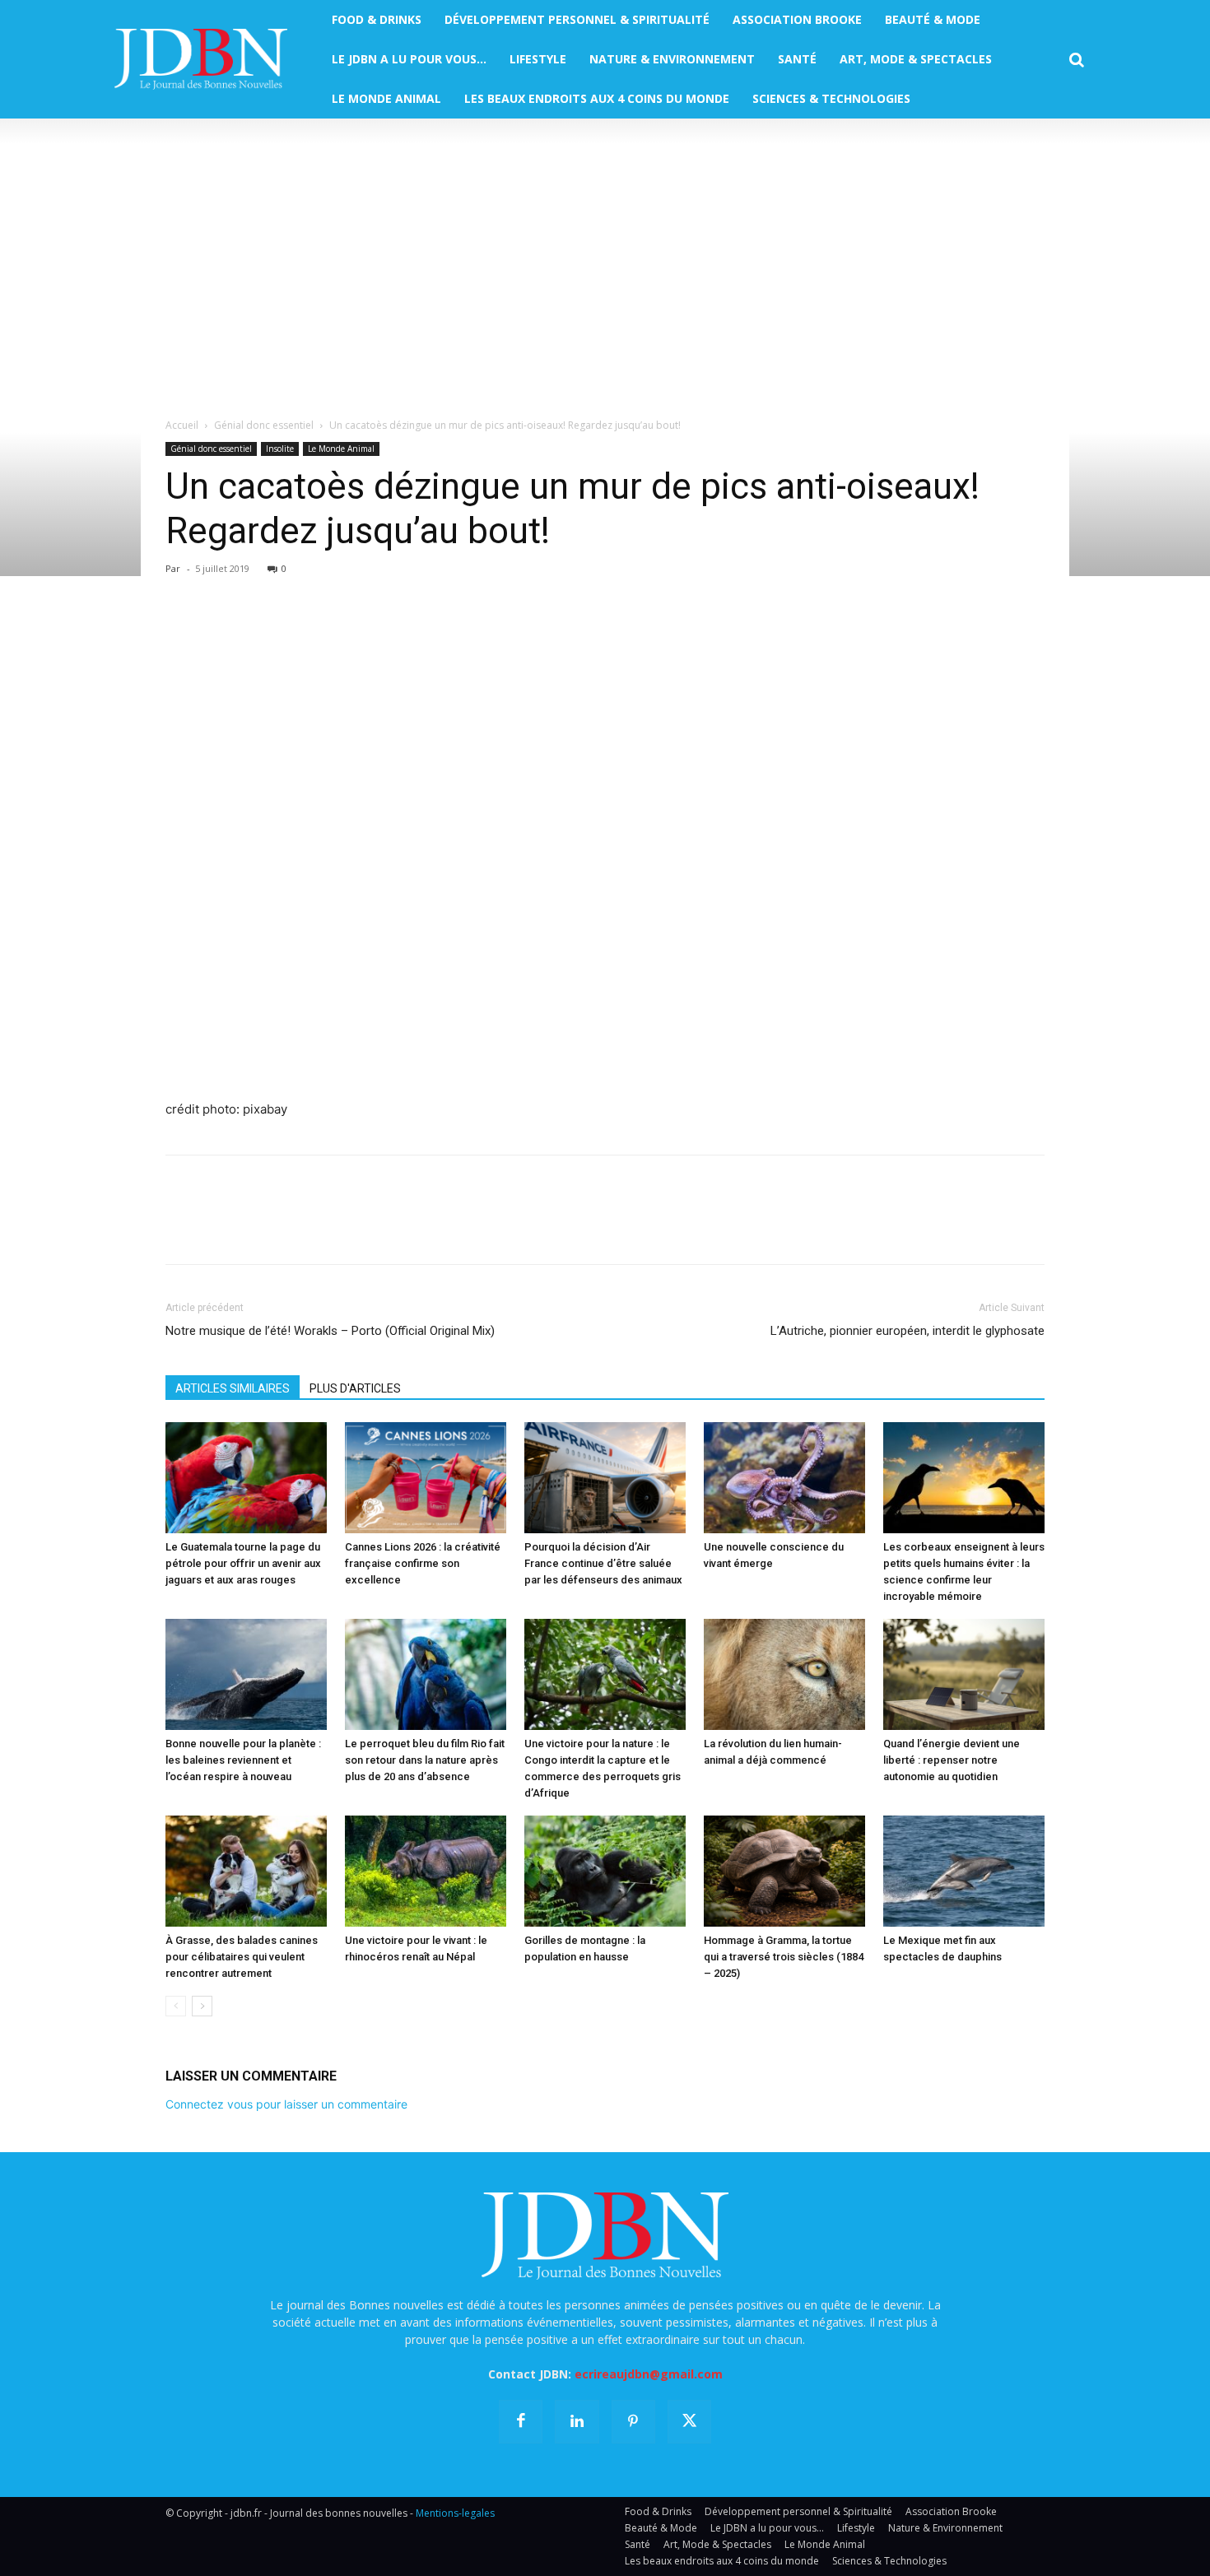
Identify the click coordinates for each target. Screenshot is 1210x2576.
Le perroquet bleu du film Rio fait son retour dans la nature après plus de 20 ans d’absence (425, 1760)
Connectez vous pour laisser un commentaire (286, 2104)
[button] (1077, 60)
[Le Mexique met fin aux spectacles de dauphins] (964, 1871)
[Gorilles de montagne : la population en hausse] (605, 1871)
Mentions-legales (455, 2513)
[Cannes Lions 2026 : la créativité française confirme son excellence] (426, 1478)
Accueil (182, 425)
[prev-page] (176, 2006)
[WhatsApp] (296, 632)
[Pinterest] (258, 632)
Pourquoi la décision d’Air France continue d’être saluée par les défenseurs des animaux (603, 1563)
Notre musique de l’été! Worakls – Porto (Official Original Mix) (330, 1331)
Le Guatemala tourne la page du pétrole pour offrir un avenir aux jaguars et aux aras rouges (243, 1563)
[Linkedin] (333, 632)
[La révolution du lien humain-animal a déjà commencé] (784, 1674)
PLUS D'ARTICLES (355, 1388)
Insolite (280, 449)
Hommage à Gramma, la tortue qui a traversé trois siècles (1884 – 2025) (784, 1957)
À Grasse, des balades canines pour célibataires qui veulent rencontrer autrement (242, 1957)
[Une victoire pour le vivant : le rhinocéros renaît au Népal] (426, 1871)
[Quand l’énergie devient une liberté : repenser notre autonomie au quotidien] (964, 1674)
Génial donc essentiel (264, 425)
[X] (220, 632)
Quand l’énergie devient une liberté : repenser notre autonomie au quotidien (952, 1760)
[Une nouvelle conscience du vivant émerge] (784, 1478)
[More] (372, 632)
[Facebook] (182, 632)
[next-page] (202, 2006)
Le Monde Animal (341, 449)
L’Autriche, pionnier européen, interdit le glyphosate (907, 1331)
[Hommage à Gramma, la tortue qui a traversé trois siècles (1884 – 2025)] (784, 1871)
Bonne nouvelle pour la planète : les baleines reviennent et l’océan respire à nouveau (243, 1760)
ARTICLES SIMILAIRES (233, 1388)
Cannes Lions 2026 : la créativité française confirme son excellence (423, 1563)
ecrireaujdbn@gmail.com (649, 2374)
